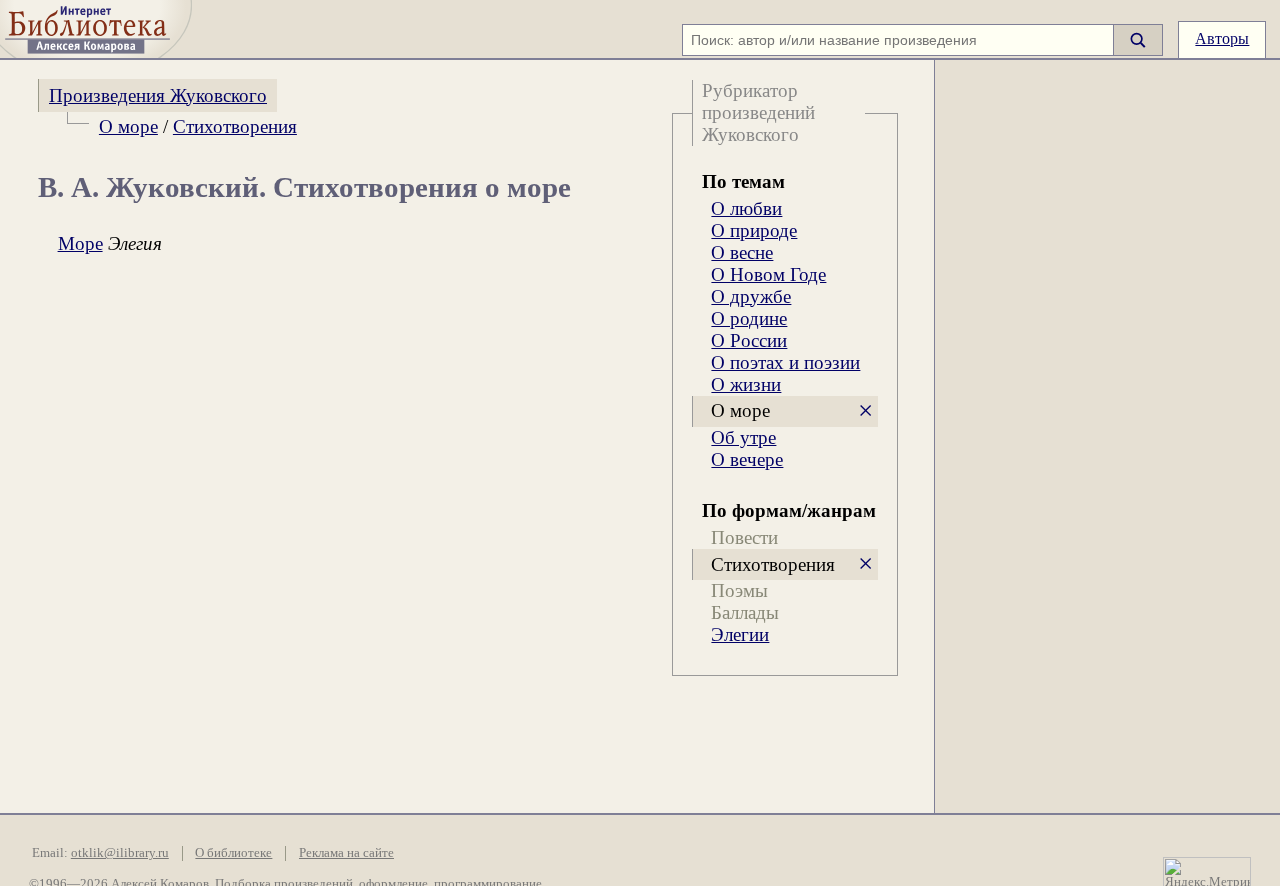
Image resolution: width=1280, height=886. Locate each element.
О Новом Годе (768, 274)
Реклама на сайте (346, 853)
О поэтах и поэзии (785, 362)
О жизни (746, 384)
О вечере (747, 459)
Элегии (740, 634)
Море (80, 243)
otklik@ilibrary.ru (120, 853)
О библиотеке (233, 853)
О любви (746, 208)
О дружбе (751, 296)
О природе (754, 230)
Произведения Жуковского (158, 95)
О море (128, 126)
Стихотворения (235, 126)
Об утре (743, 437)
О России (749, 340)
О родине (749, 318)
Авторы (1222, 38)
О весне (742, 252)
